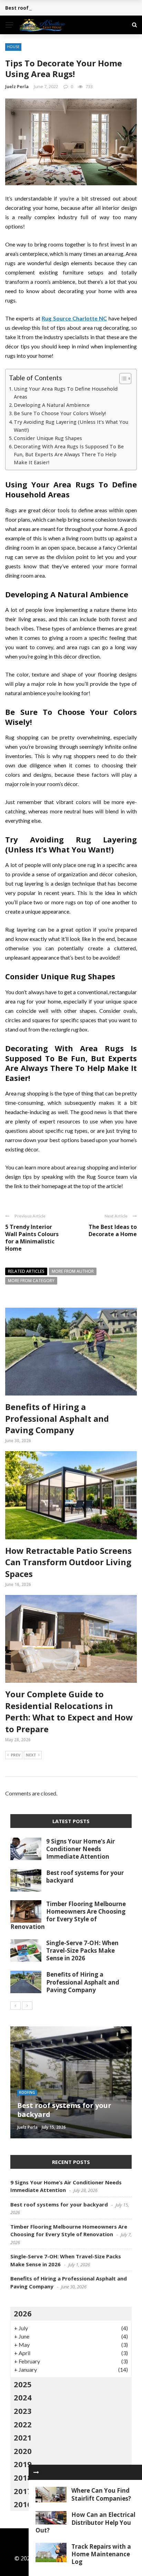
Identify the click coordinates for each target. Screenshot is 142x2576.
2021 (23, 2437)
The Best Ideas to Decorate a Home (113, 1230)
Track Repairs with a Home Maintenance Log (101, 2554)
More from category (31, 1281)
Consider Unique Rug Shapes (48, 438)
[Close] (36, 2472)
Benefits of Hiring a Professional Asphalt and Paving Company (57, 1418)
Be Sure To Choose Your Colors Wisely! (60, 413)
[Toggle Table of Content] (122, 379)
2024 (23, 2397)
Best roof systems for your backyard (51, 8)
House (13, 47)
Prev (16, 1755)
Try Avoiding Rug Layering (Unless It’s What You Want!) (71, 426)
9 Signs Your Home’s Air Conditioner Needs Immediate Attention (80, 1849)
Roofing (27, 2092)
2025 (23, 2384)
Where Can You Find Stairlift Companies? (101, 2494)
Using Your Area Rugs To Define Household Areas (66, 393)
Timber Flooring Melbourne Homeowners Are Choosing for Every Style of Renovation (68, 1915)
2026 (23, 2313)
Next (31, 1755)
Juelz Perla (17, 86)
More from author (73, 1271)
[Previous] (16, 2006)
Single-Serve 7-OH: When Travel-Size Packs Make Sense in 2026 (82, 1950)
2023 (23, 2411)
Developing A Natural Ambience (52, 405)
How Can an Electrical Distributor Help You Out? (85, 2522)
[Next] (27, 2006)
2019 (23, 2464)
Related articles (26, 1271)
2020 (23, 2451)
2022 (23, 2424)
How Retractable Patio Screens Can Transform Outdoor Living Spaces (68, 1562)
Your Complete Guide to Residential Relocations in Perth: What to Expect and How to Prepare (69, 1711)
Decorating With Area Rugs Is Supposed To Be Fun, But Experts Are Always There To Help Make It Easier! (69, 454)
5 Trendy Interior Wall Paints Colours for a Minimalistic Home (32, 1238)
